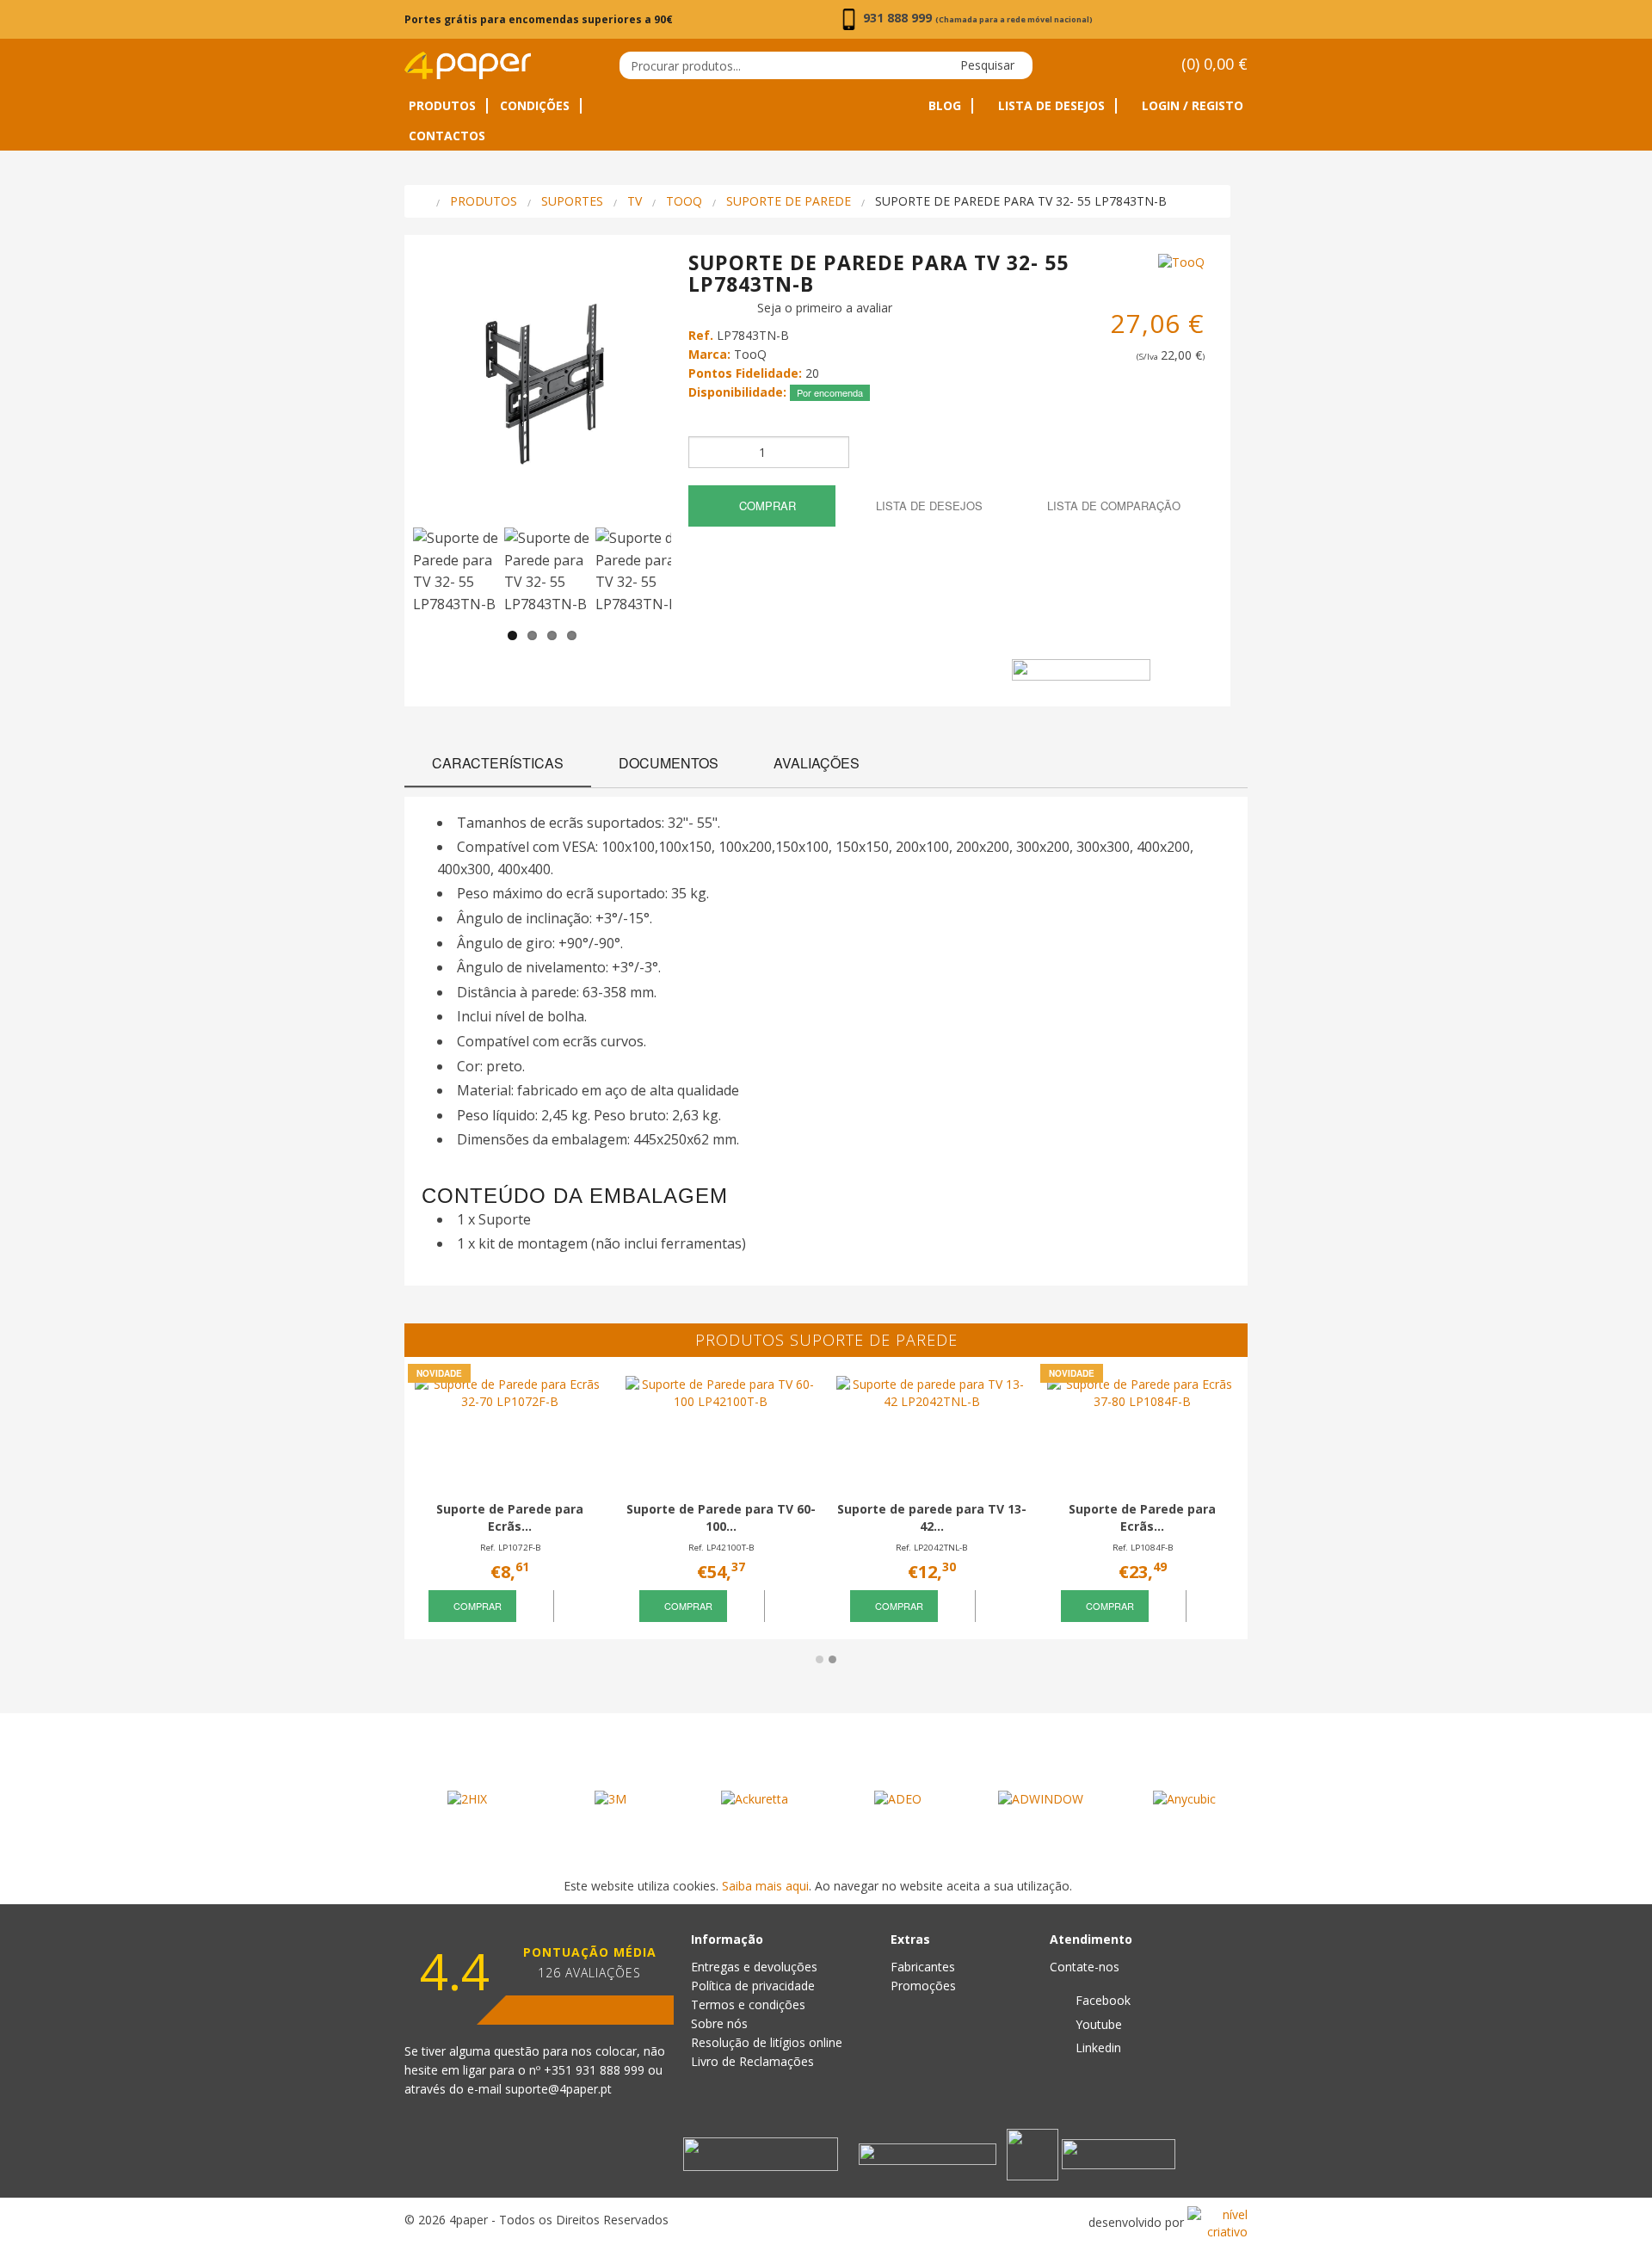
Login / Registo (1191, 106)
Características (498, 763)
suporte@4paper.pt (558, 2089)
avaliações (817, 763)
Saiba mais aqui (765, 1886)
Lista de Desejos (1050, 106)
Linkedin (1097, 2047)
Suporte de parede (789, 201)
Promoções (923, 1986)
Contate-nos (1085, 1967)
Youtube (1097, 2024)
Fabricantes (923, 1967)
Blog (945, 106)
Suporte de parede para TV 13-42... (932, 1517)
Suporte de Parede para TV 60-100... (721, 1517)
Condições (535, 106)
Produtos (442, 106)
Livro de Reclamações (752, 2061)
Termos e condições (748, 2004)
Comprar (766, 506)
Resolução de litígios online (767, 2042)
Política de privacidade (753, 1986)
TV (635, 201)
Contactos (447, 136)
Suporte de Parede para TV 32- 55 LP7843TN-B (1021, 201)
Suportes (572, 201)
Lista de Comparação (1112, 506)
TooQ (684, 201)
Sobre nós (719, 2023)
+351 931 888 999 (596, 2070)
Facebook (1101, 2000)
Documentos (669, 763)
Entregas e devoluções (754, 1967)
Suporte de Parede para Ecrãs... (510, 1517)
